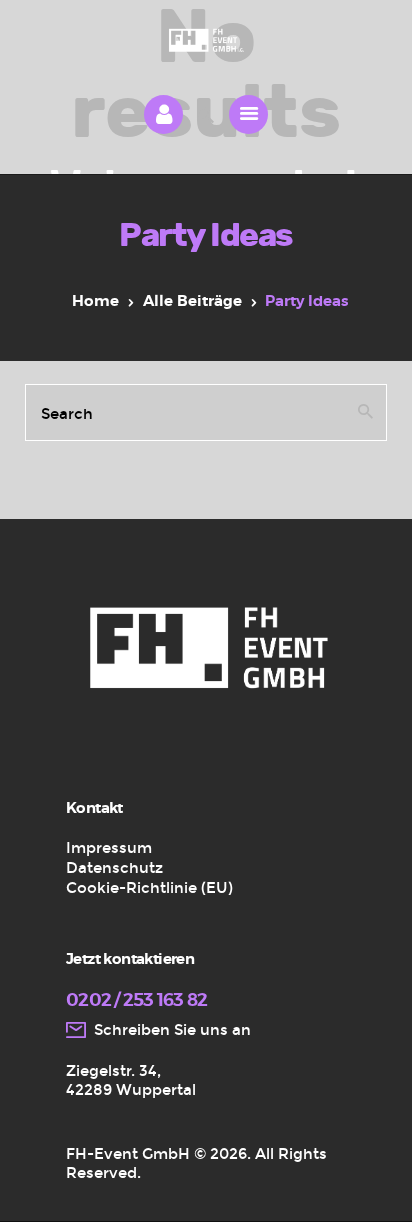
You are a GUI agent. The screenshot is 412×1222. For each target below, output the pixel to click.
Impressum (109, 848)
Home (95, 301)
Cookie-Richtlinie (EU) (149, 888)
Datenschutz (114, 868)
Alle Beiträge (192, 301)
